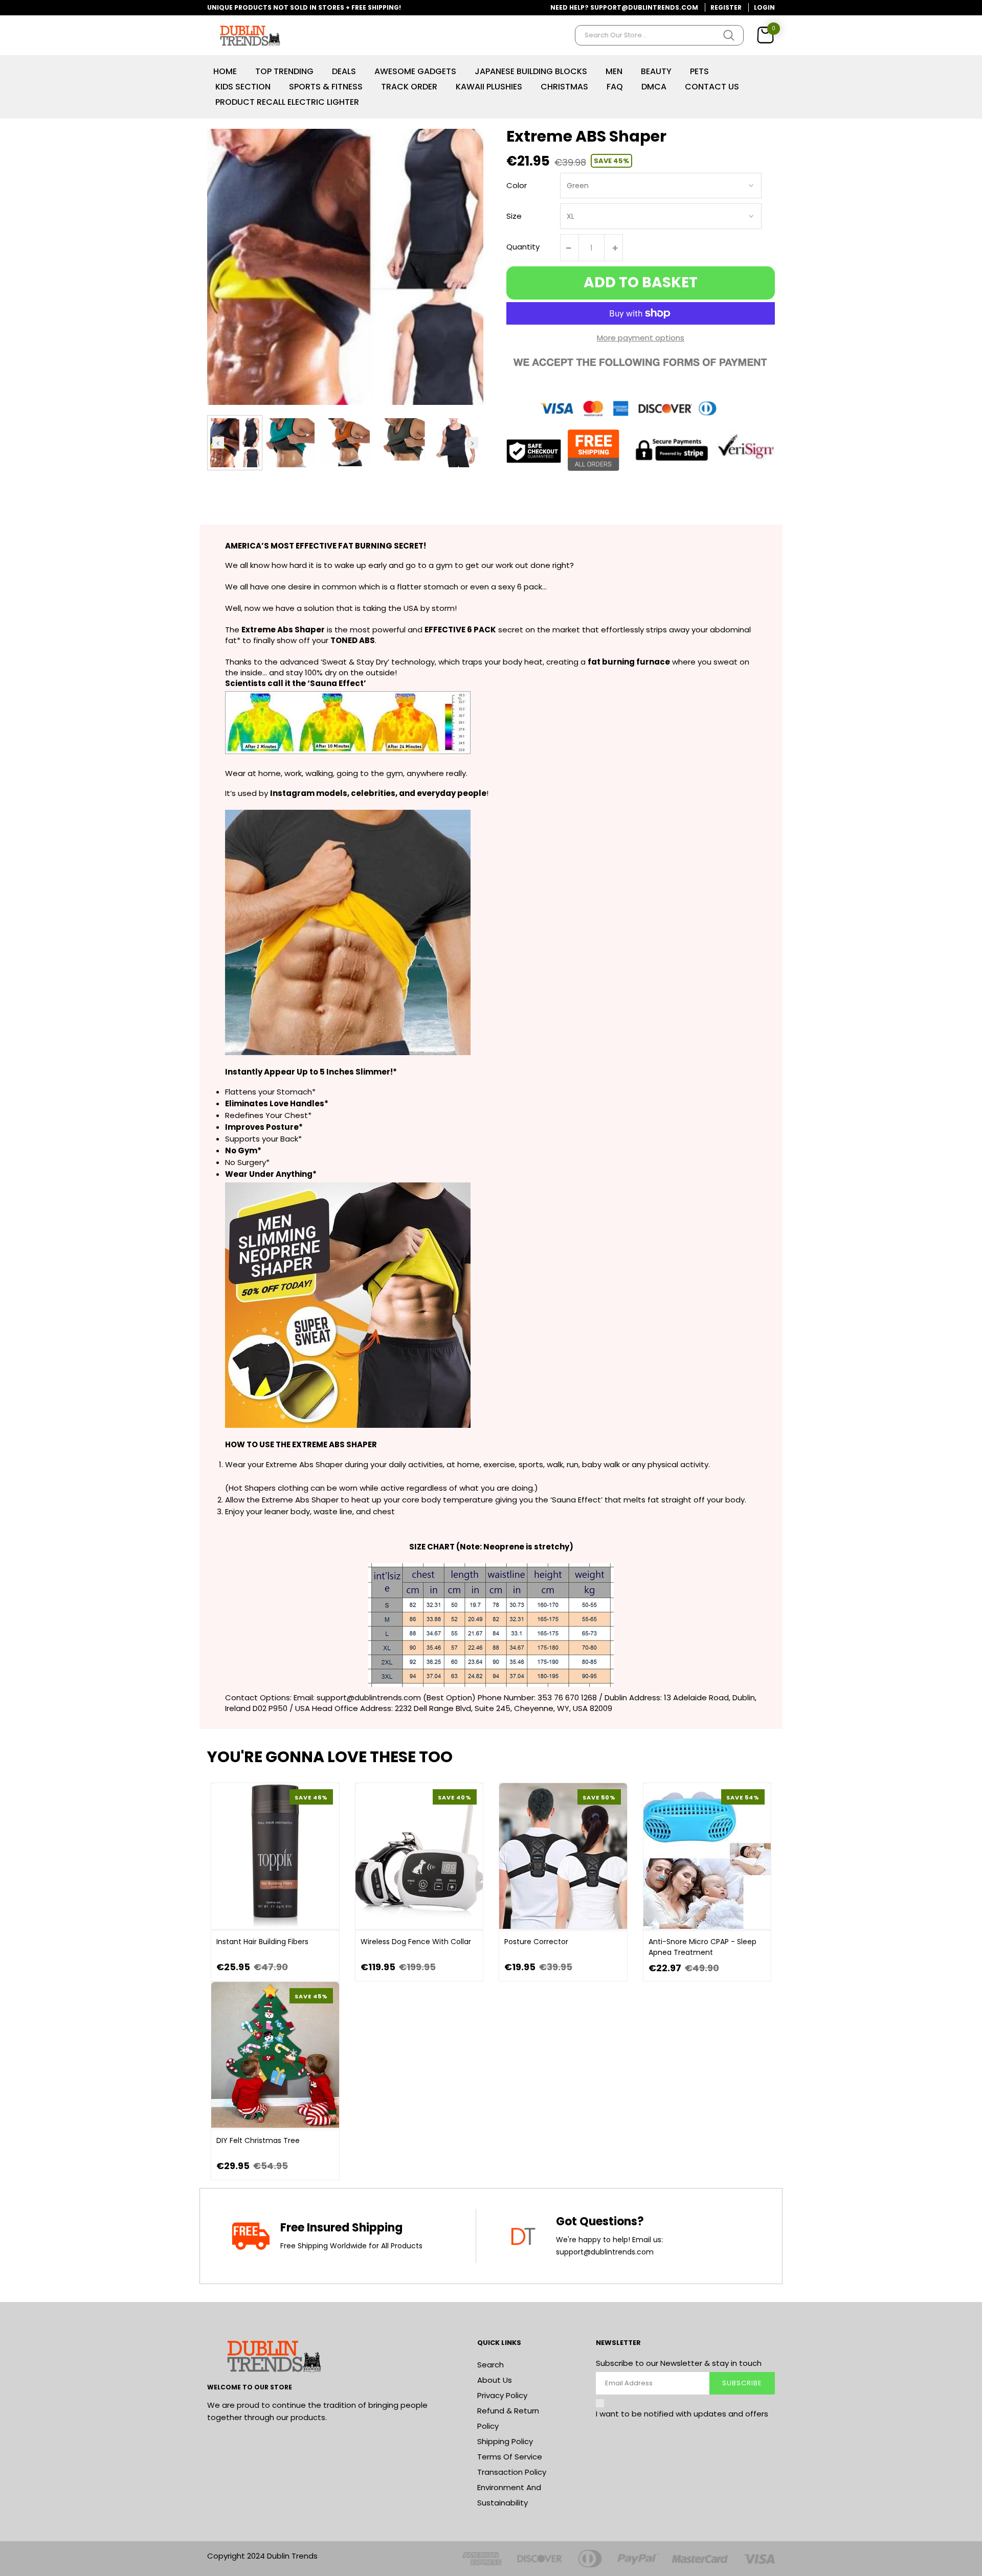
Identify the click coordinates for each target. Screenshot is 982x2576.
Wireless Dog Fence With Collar (416, 1942)
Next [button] (472, 442)
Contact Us (712, 87)
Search (490, 2365)
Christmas (564, 87)
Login (764, 7)
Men (614, 71)
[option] (235, 443)
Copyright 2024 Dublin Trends (262, 2556)
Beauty (656, 71)
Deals (344, 71)
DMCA (654, 87)
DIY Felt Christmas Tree (258, 2140)
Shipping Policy (505, 2441)
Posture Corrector (536, 1942)
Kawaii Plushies (489, 87)
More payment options (641, 338)
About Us (495, 2380)
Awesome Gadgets (415, 71)
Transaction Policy (512, 2472)
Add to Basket (641, 282)
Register (726, 7)
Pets (699, 71)
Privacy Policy (502, 2395)
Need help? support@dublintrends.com (624, 7)
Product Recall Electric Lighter (287, 102)
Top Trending (284, 71)
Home (225, 71)
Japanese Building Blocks (531, 71)
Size (514, 216)
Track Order (409, 87)
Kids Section (243, 87)
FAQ (615, 87)
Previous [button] (218, 442)
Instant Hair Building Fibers (262, 1942)
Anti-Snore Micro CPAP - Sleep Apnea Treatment (702, 1947)
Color (517, 185)
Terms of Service (510, 2457)
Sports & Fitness (326, 87)
